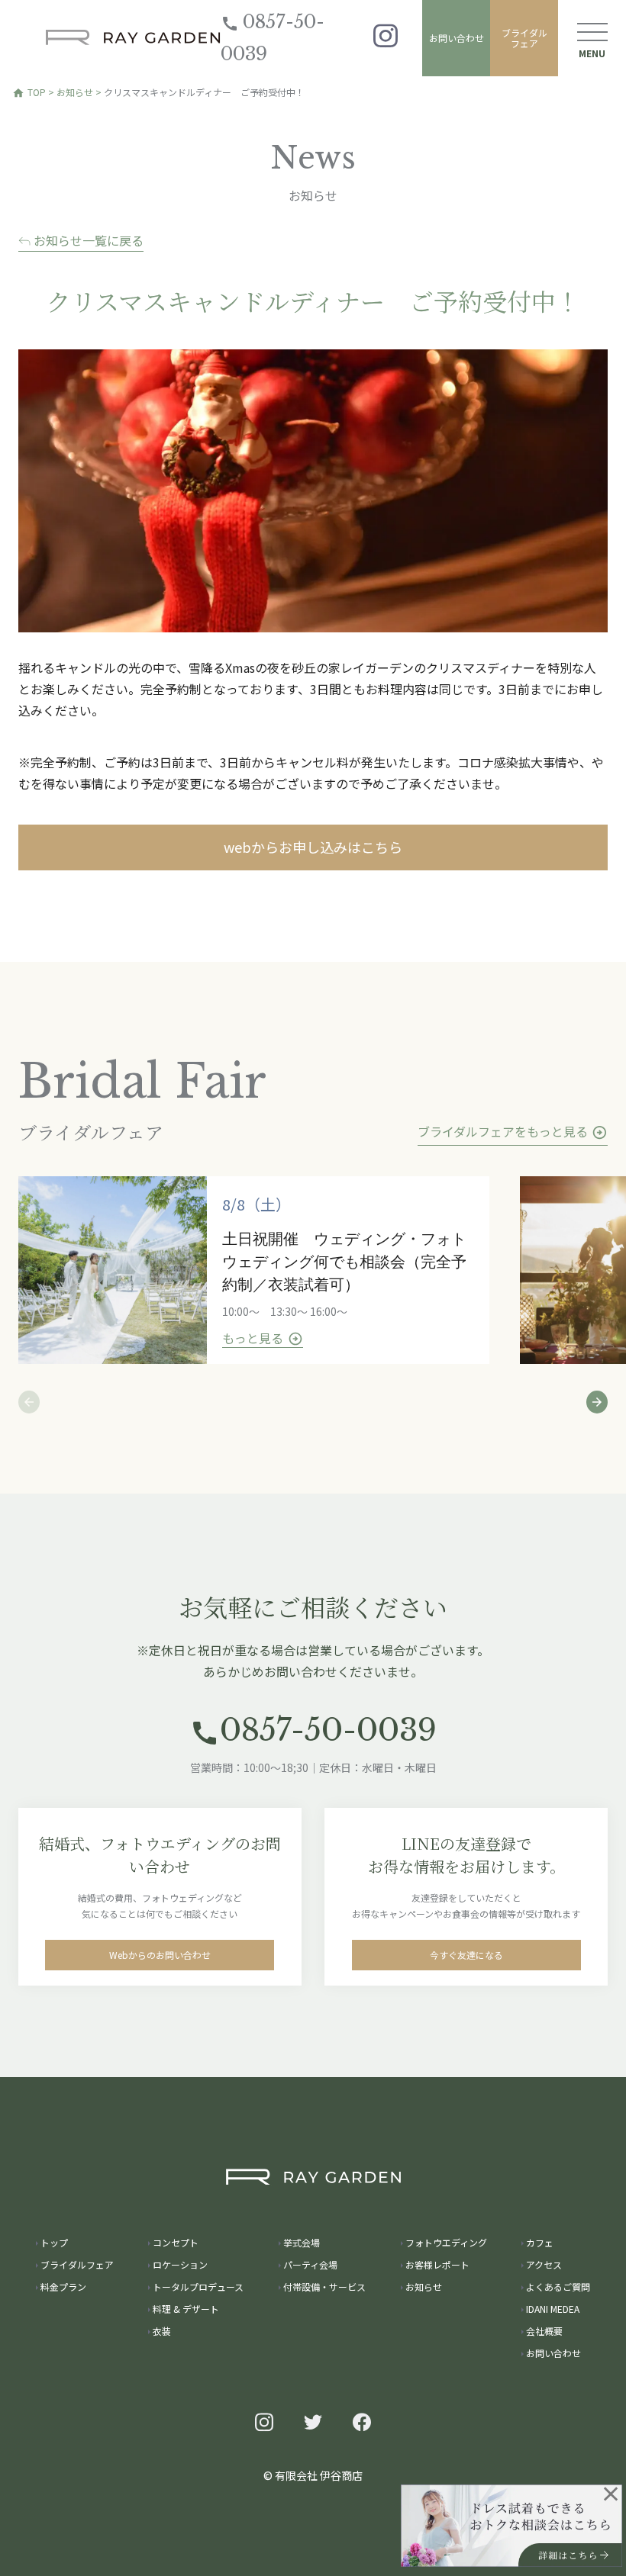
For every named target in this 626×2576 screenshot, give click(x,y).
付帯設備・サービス (324, 2287)
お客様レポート (437, 2264)
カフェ (540, 2242)
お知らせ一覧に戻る (87, 240)
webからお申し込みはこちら (313, 847)
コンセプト (176, 2242)
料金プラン (63, 2287)
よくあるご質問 (558, 2287)
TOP (29, 92)
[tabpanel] (269, 1270)
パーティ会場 (310, 2264)
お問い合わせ (457, 38)
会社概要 (544, 2331)
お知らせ (75, 92)
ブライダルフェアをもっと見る (513, 1131)
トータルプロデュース (198, 2287)
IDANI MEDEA (553, 2309)
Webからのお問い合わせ (160, 1955)
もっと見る (263, 1338)
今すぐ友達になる (466, 1955)
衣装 (162, 2331)
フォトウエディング (446, 2242)
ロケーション (180, 2264)
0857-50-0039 (273, 38)
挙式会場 (302, 2242)
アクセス (544, 2264)
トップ (54, 2242)
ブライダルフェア (524, 38)
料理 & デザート (186, 2309)
